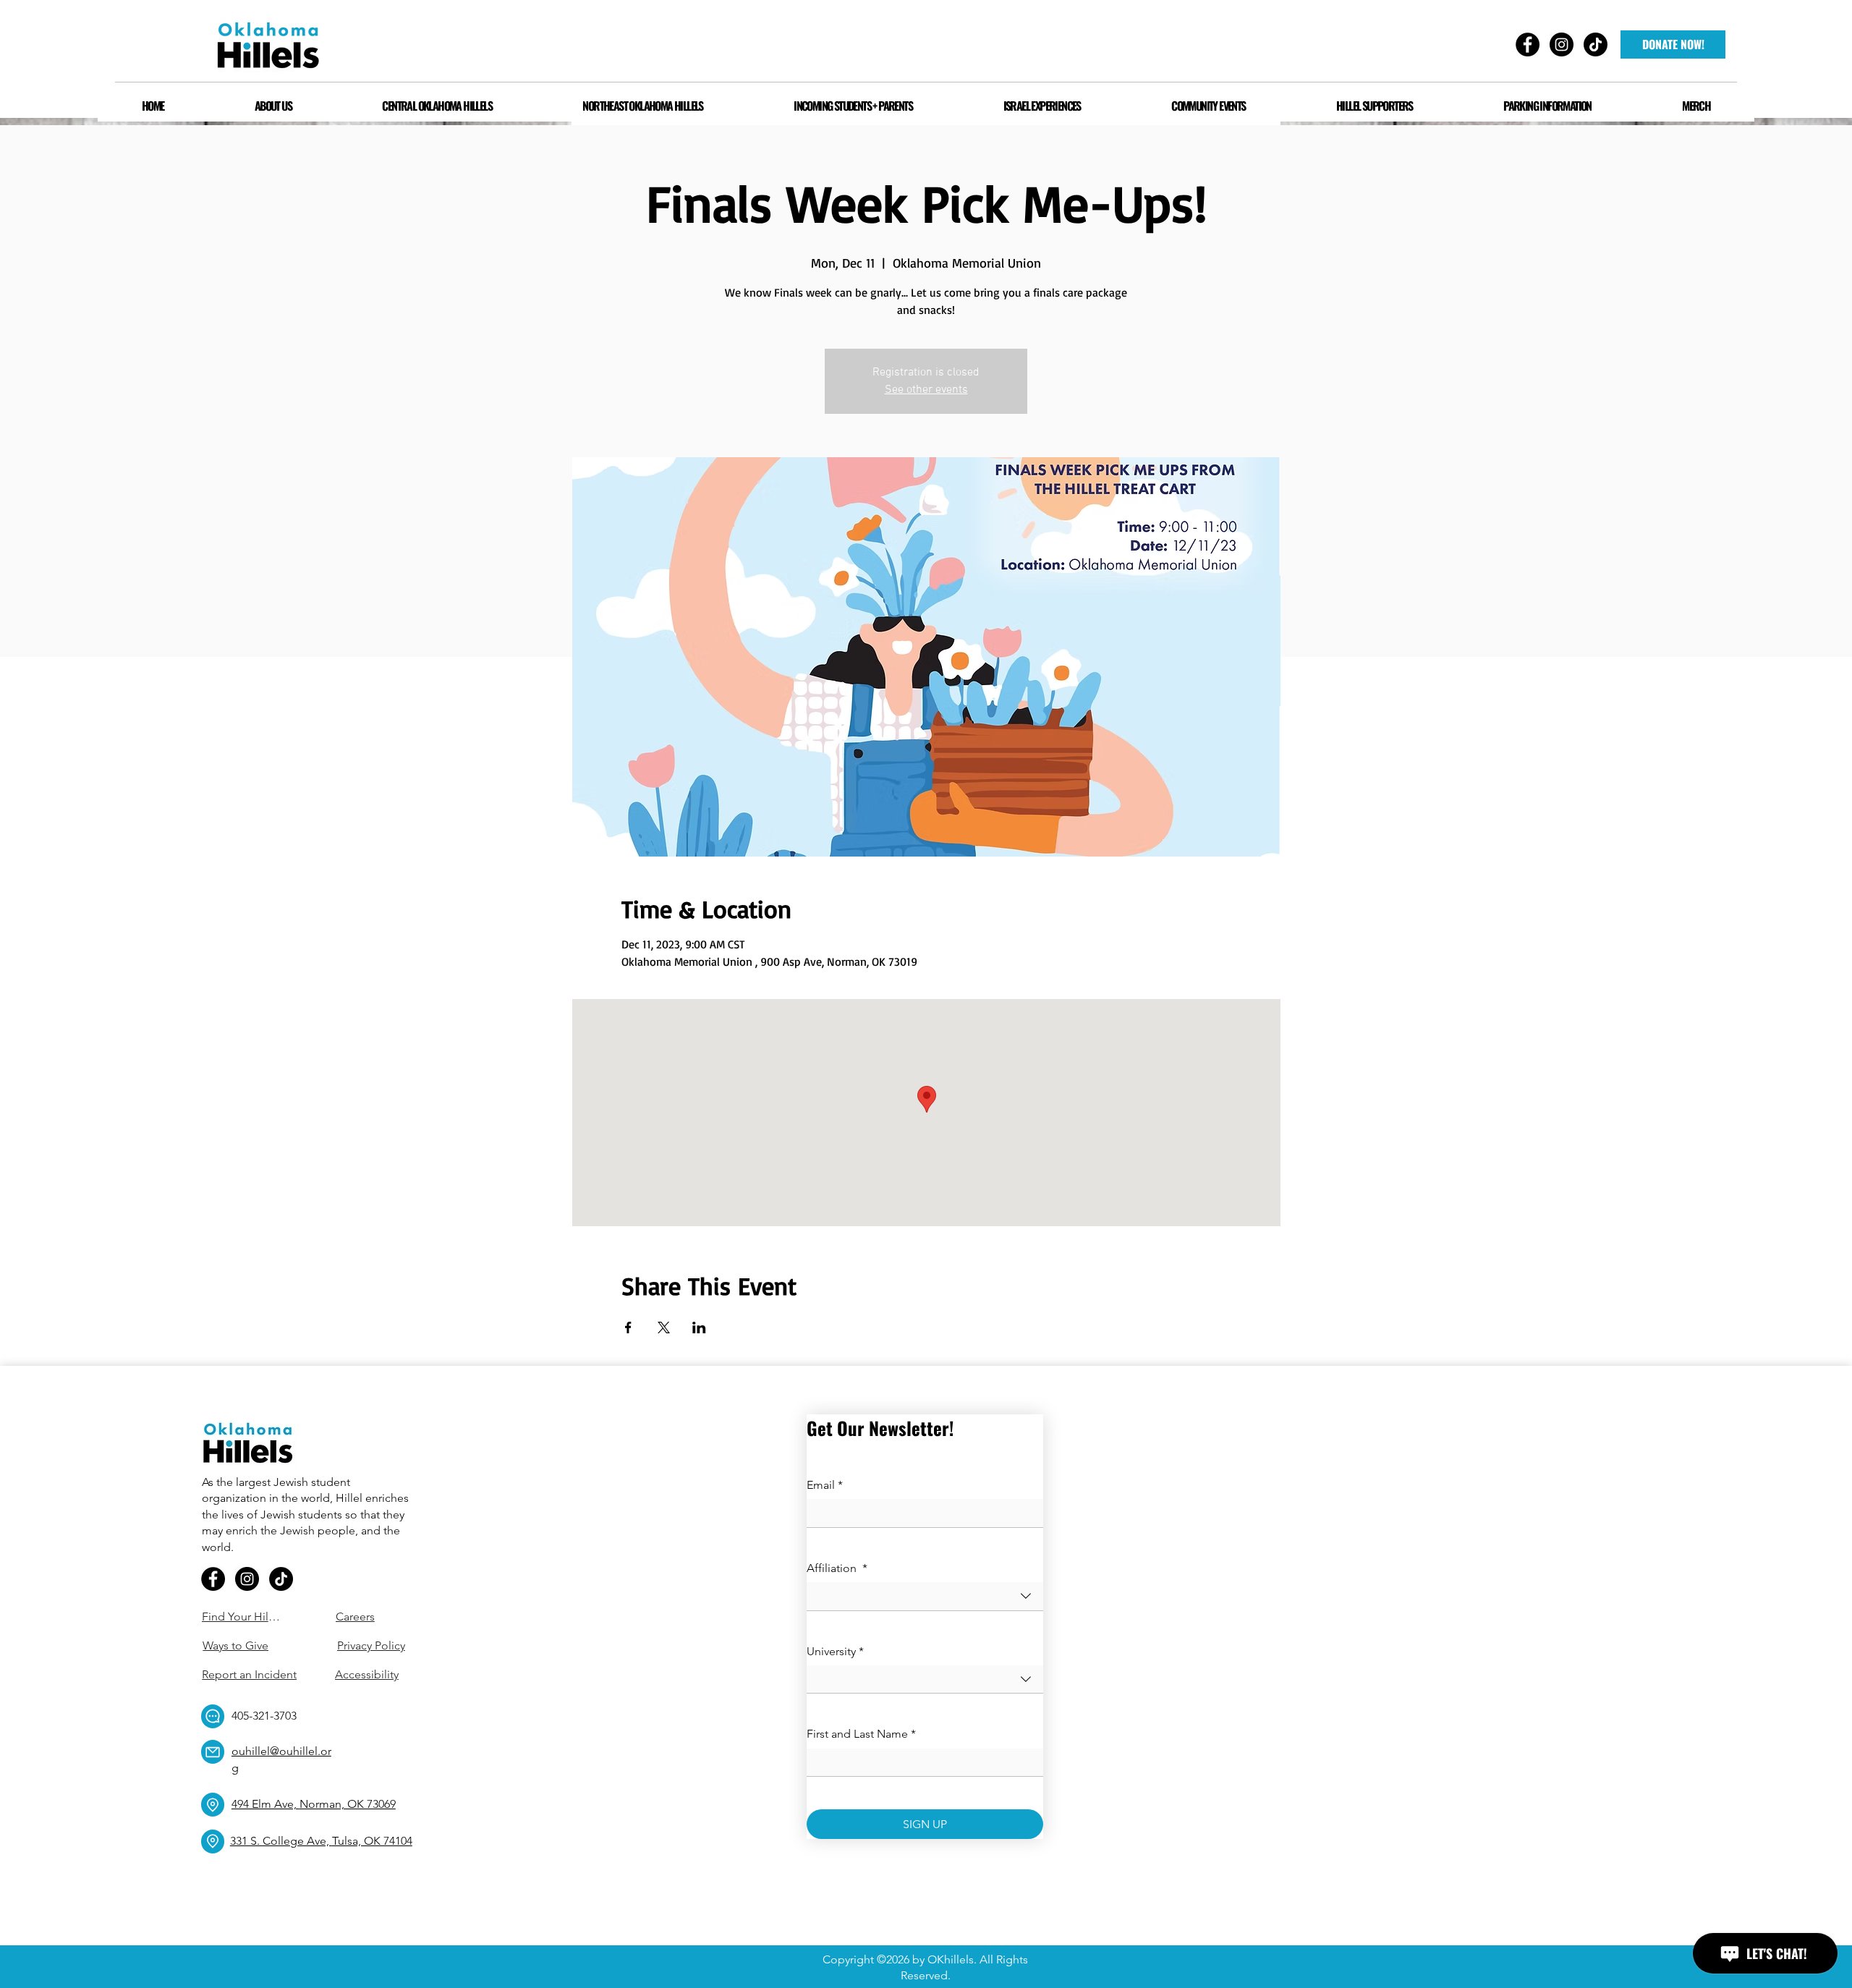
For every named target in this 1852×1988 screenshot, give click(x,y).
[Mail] (213, 1752)
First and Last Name (861, 1734)
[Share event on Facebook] (628, 1328)
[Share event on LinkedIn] (699, 1328)
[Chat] (213, 1716)
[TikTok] (281, 1579)
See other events (926, 390)
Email (825, 1485)
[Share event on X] (664, 1328)
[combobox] (925, 1596)
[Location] (213, 1805)
